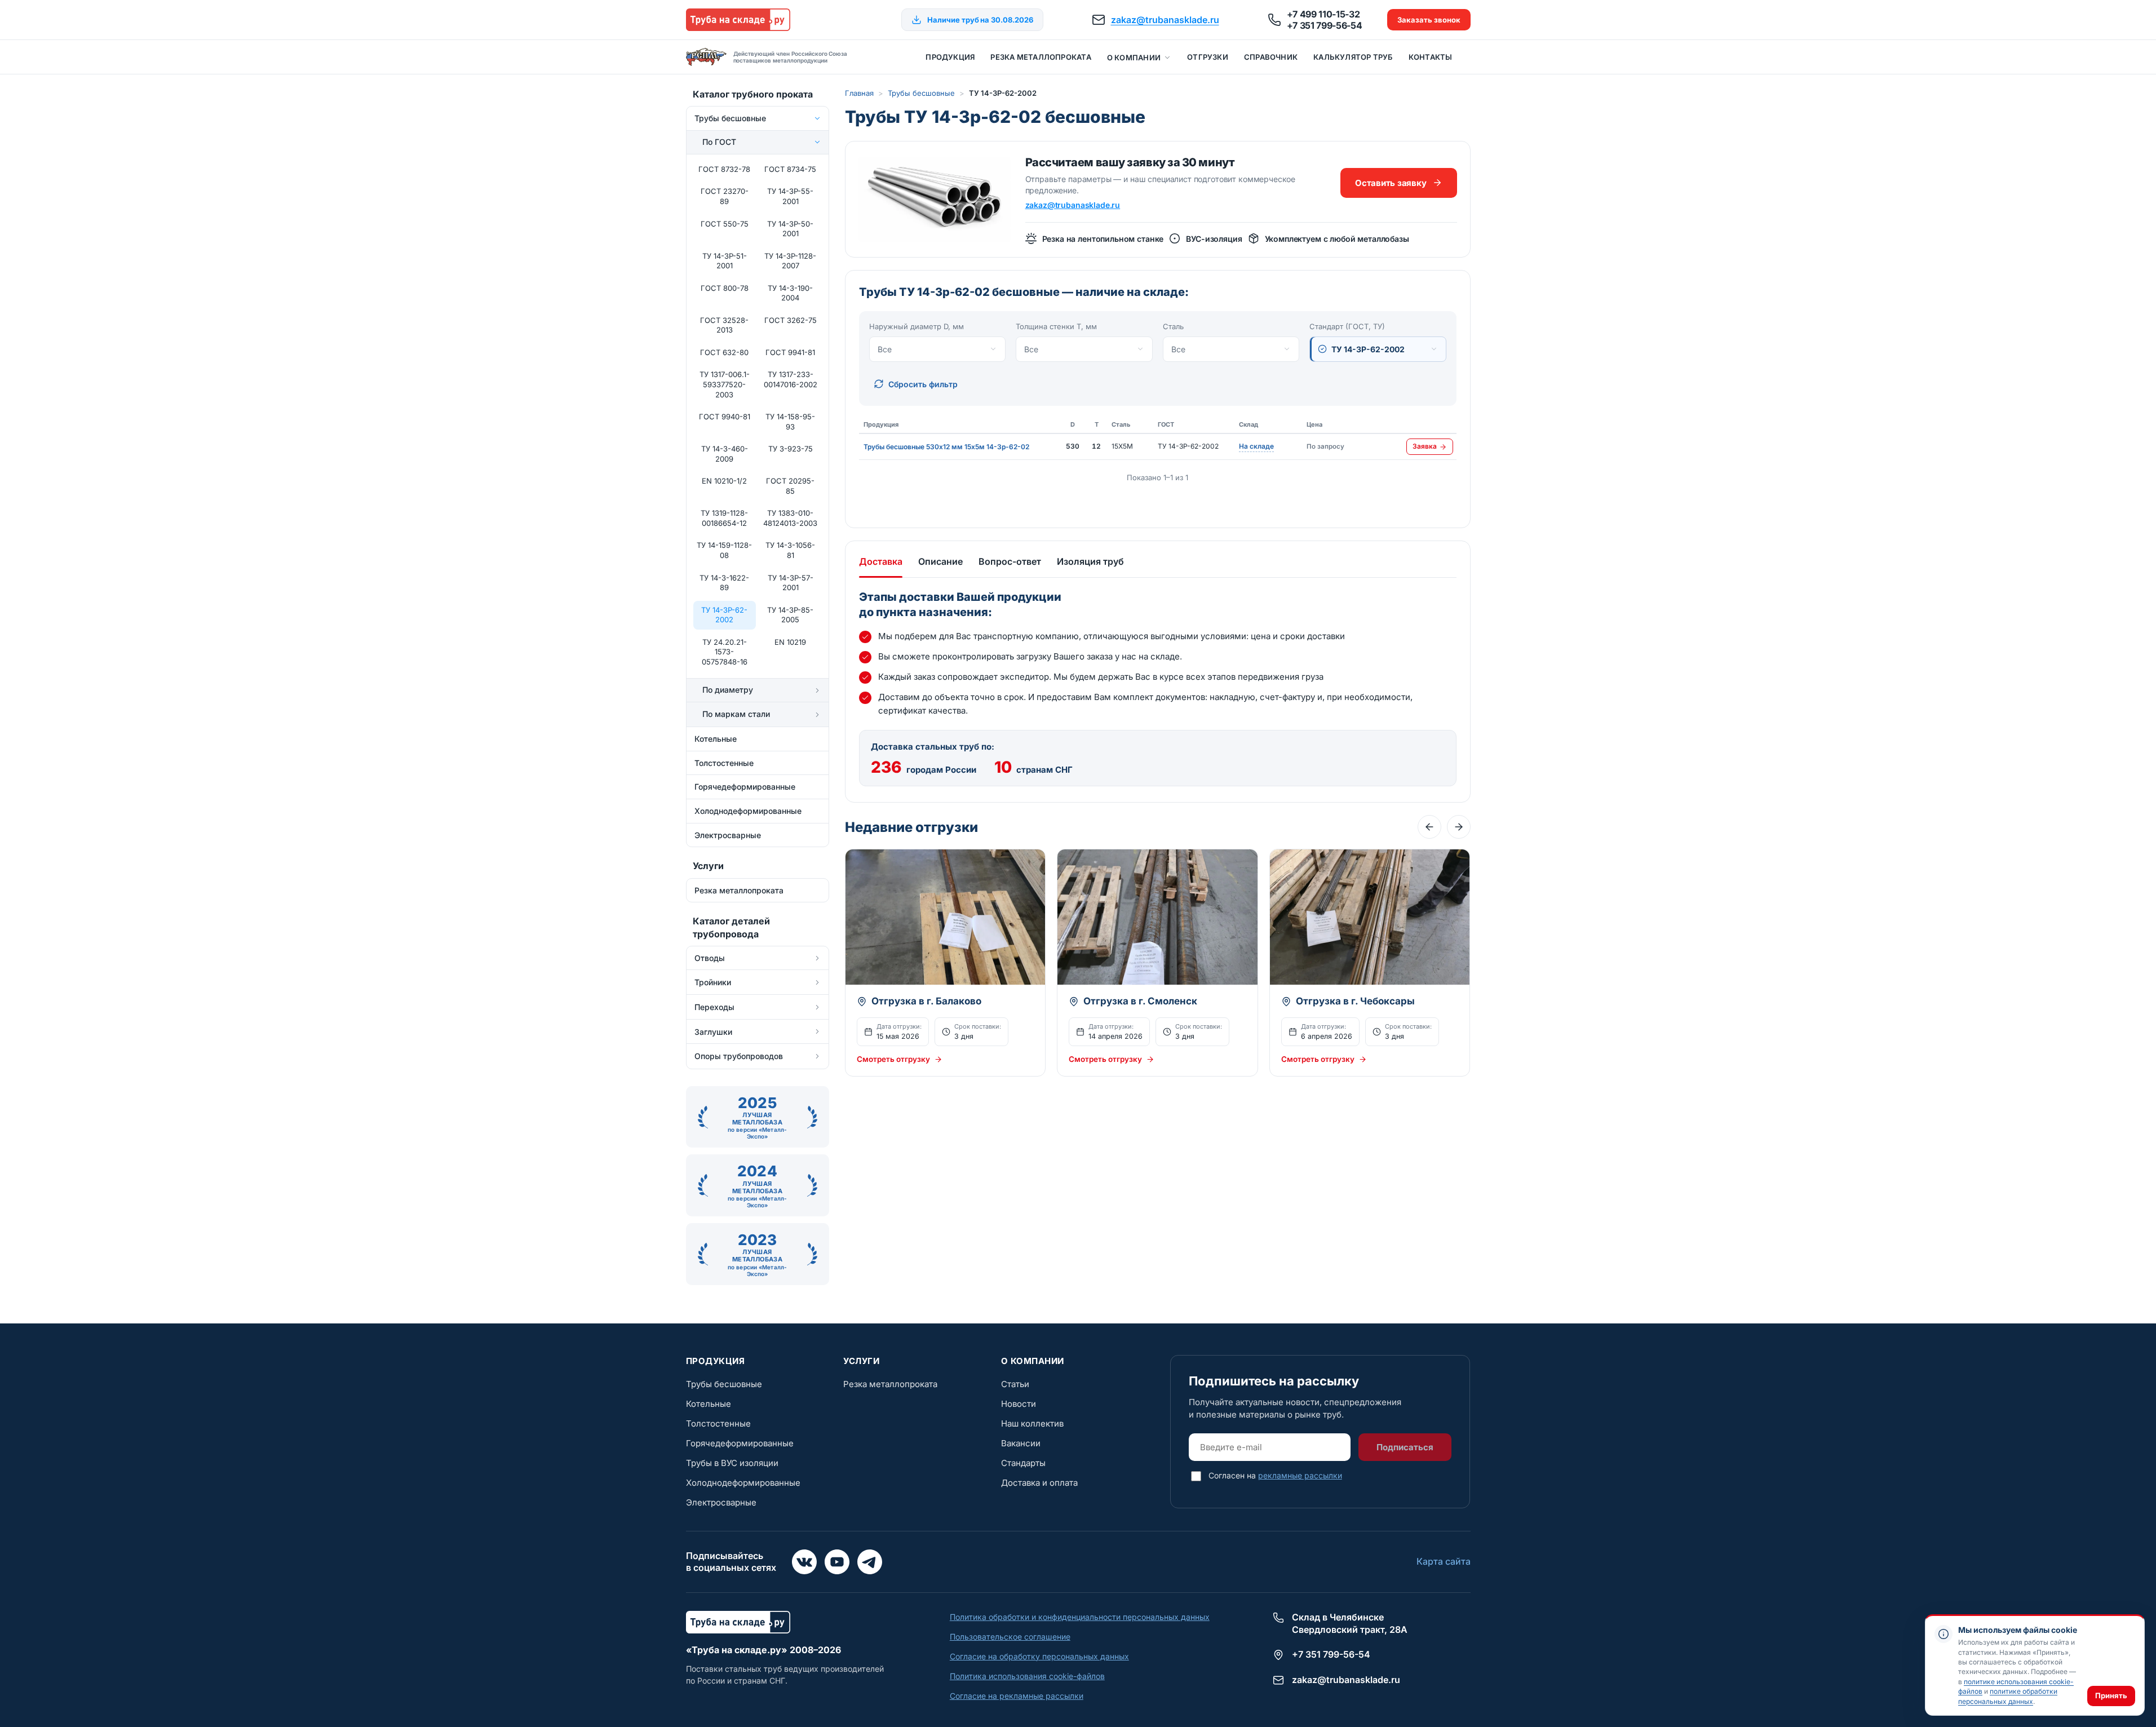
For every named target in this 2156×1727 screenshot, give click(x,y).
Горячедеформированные (740, 1443)
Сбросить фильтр (923, 384)
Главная (859, 93)
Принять (2111, 1695)
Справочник (1271, 57)
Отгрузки (1208, 57)
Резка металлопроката (1041, 57)
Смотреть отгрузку (893, 1059)
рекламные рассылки (1300, 1475)
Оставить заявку (1391, 183)
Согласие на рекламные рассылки (1017, 1696)
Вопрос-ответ (1010, 561)
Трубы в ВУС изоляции (732, 1463)
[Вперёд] (1459, 827)
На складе (1256, 447)
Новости (1019, 1404)
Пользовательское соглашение (1010, 1637)
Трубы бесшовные (921, 93)
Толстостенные (718, 1423)
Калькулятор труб (1353, 57)
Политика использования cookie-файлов (1027, 1676)
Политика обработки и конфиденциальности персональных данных (1080, 1617)
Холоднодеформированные (743, 1483)
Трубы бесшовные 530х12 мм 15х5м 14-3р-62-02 (946, 447)
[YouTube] (837, 1562)
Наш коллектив (1032, 1423)
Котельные (709, 1404)
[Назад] (1429, 827)
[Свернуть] (817, 118)
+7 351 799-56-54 (1325, 25)
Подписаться (1405, 1447)
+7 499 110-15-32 (1323, 14)
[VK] (804, 1562)
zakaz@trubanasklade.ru (1165, 20)
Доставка (881, 561)
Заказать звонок (1429, 20)
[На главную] (738, 20)
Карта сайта (1444, 1561)
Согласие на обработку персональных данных (1039, 1656)
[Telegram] (870, 1562)
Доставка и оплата (1039, 1483)
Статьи (1015, 1384)
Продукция (950, 57)
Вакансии (1021, 1443)
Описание (940, 561)
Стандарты (1023, 1463)
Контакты (1431, 57)
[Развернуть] (817, 690)
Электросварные (721, 1502)
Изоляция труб (1090, 561)
